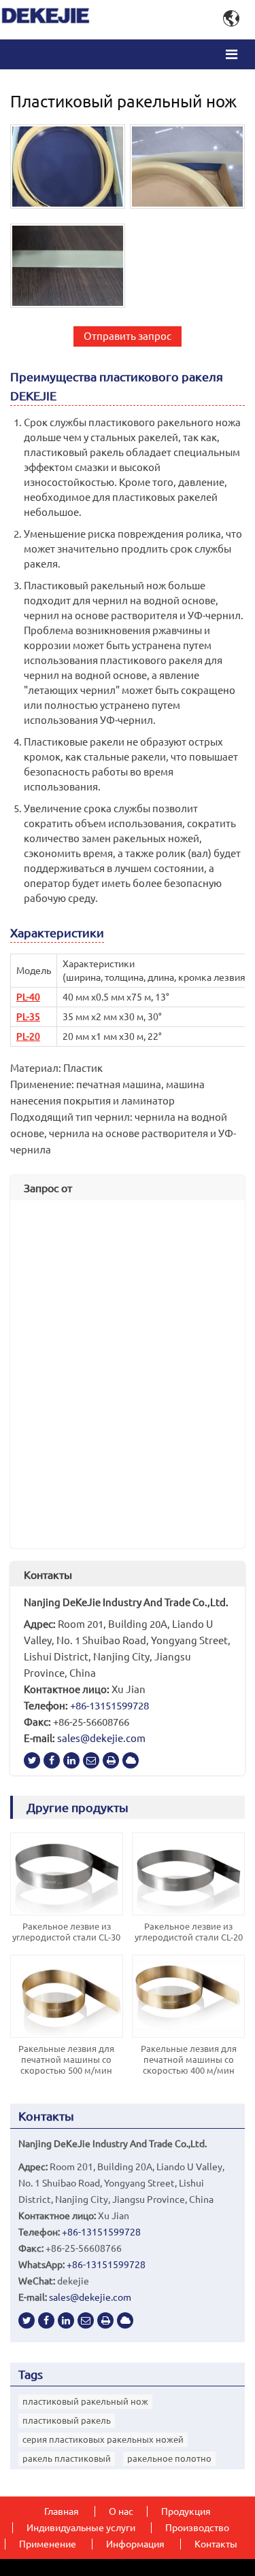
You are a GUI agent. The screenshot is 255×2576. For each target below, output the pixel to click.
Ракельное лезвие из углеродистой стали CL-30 (66, 1932)
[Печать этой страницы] (111, 1760)
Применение (48, 2544)
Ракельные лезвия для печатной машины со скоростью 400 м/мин (189, 2059)
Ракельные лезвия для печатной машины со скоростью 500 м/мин (66, 2059)
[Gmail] (91, 1760)
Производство (197, 2528)
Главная (62, 2511)
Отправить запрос (128, 336)
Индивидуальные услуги (81, 2528)
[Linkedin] (71, 1760)
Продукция (186, 2511)
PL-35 (28, 1017)
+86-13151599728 (109, 1706)
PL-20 (28, 1037)
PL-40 (28, 997)
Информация (135, 2544)
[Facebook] (52, 1760)
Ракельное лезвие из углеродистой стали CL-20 (189, 1932)
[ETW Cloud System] (131, 1760)
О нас (121, 2511)
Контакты (48, 1575)
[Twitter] (32, 1760)
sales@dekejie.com (101, 1738)
